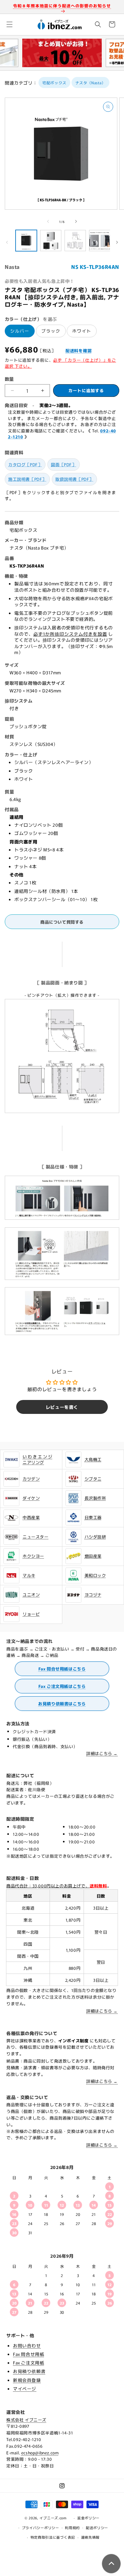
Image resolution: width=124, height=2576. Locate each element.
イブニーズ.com (53, 2518)
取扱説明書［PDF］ (74, 479)
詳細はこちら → (102, 1753)
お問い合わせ (27, 2345)
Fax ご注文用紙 (29, 2363)
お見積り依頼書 (29, 2371)
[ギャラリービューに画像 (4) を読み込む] (100, 241)
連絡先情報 (90, 2537)
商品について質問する (62, 922)
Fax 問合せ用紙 (29, 2354)
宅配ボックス (54, 83)
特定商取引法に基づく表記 (53, 2537)
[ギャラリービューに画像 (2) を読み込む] (51, 241)
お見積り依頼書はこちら (62, 1704)
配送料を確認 (79, 350)
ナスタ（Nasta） (90, 83)
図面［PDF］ (63, 464)
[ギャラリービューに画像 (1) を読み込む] (26, 241)
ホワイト (82, 331)
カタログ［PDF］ (25, 464)
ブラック (51, 331)
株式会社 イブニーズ (26, 2420)
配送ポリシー (97, 2528)
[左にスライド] (48, 221)
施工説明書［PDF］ (27, 479)
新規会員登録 (27, 2380)
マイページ (25, 2388)
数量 (9, 379)
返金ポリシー (88, 2518)
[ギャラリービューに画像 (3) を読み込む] (75, 241)
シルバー (20, 331)
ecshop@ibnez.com (40, 2453)
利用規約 (72, 2528)
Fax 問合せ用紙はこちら (62, 1669)
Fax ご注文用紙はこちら (62, 1686)
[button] (10, 24)
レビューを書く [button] (62, 1407)
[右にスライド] (76, 221)
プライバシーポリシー (41, 2528)
